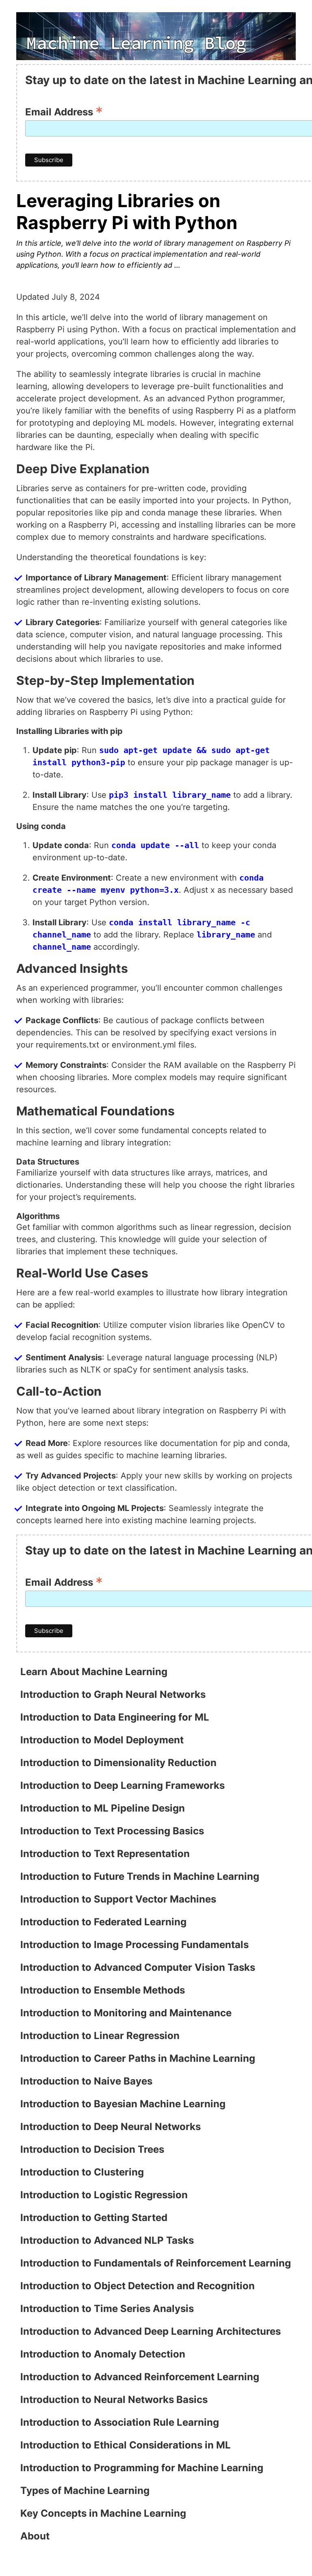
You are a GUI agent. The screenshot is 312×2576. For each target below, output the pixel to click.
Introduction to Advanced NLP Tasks (107, 2240)
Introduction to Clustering (82, 2172)
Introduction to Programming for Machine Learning (142, 2468)
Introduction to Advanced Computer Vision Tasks (138, 1967)
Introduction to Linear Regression (100, 2036)
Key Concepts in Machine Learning (103, 2513)
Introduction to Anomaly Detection (103, 2354)
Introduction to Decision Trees (92, 2149)
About (35, 2536)
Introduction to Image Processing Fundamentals (134, 1945)
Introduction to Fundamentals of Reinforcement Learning (156, 2263)
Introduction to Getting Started (94, 2218)
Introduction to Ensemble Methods (103, 1990)
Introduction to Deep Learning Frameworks (122, 1785)
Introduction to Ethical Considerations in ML (126, 2445)
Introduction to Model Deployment (102, 1740)
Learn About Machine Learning (94, 1672)
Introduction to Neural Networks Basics (114, 2400)
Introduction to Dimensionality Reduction (118, 1763)
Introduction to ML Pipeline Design (103, 1808)
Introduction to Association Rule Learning (120, 2422)
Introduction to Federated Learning (103, 1922)
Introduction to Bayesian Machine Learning (123, 2104)
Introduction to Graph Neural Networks (113, 1694)
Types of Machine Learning (85, 2490)
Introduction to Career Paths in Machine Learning (138, 2058)
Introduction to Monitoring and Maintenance (126, 2013)
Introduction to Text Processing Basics (112, 1831)
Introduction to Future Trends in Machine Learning (140, 1876)
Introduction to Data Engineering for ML (115, 1717)
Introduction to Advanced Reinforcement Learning (140, 2377)
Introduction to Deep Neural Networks (110, 2127)
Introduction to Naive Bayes (86, 2081)
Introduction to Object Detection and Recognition (138, 2286)
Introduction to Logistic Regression (104, 2195)
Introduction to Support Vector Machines (118, 1899)
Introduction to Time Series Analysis (107, 2309)
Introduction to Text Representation (105, 1854)
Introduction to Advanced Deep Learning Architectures (151, 2331)
